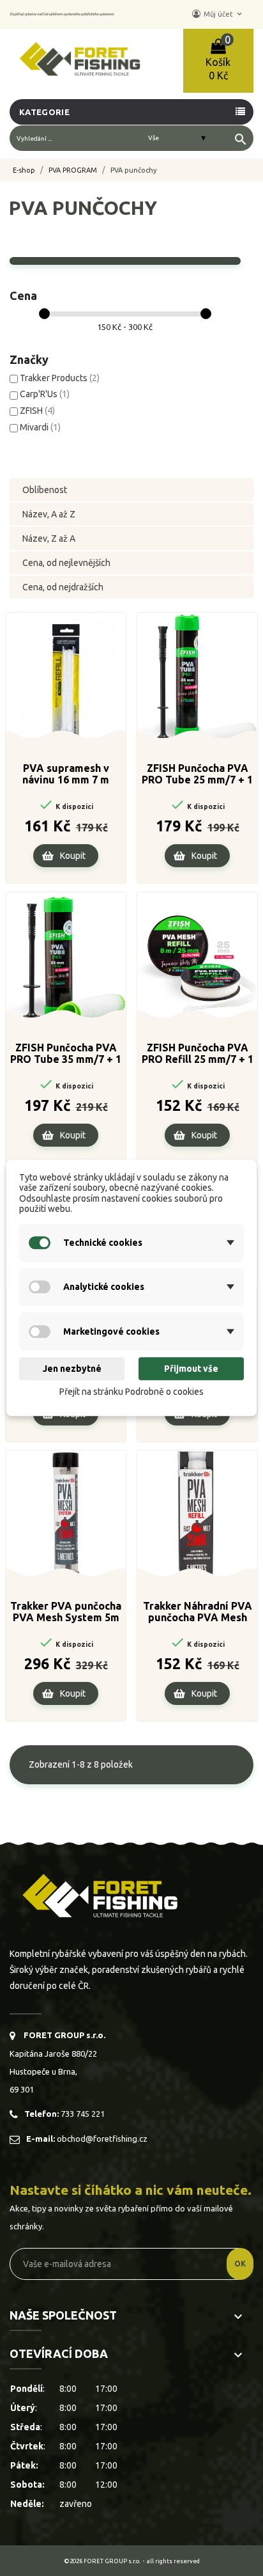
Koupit (73, 856)
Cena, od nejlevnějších (66, 563)
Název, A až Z (49, 514)
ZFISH (37, 411)
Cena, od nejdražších (63, 587)
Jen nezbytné (72, 1369)
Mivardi (40, 427)
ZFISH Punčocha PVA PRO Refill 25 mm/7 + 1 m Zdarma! (198, 1054)
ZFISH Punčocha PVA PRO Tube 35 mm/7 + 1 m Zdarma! (66, 1054)
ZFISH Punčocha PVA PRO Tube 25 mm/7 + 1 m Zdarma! (197, 774)
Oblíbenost (45, 490)
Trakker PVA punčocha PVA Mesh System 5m (66, 1612)
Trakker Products (60, 378)
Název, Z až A (49, 538)
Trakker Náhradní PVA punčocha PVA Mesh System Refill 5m (198, 1612)
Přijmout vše (191, 1369)
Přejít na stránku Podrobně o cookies (131, 1392)
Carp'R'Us (45, 394)
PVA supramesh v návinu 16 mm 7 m (66, 774)
